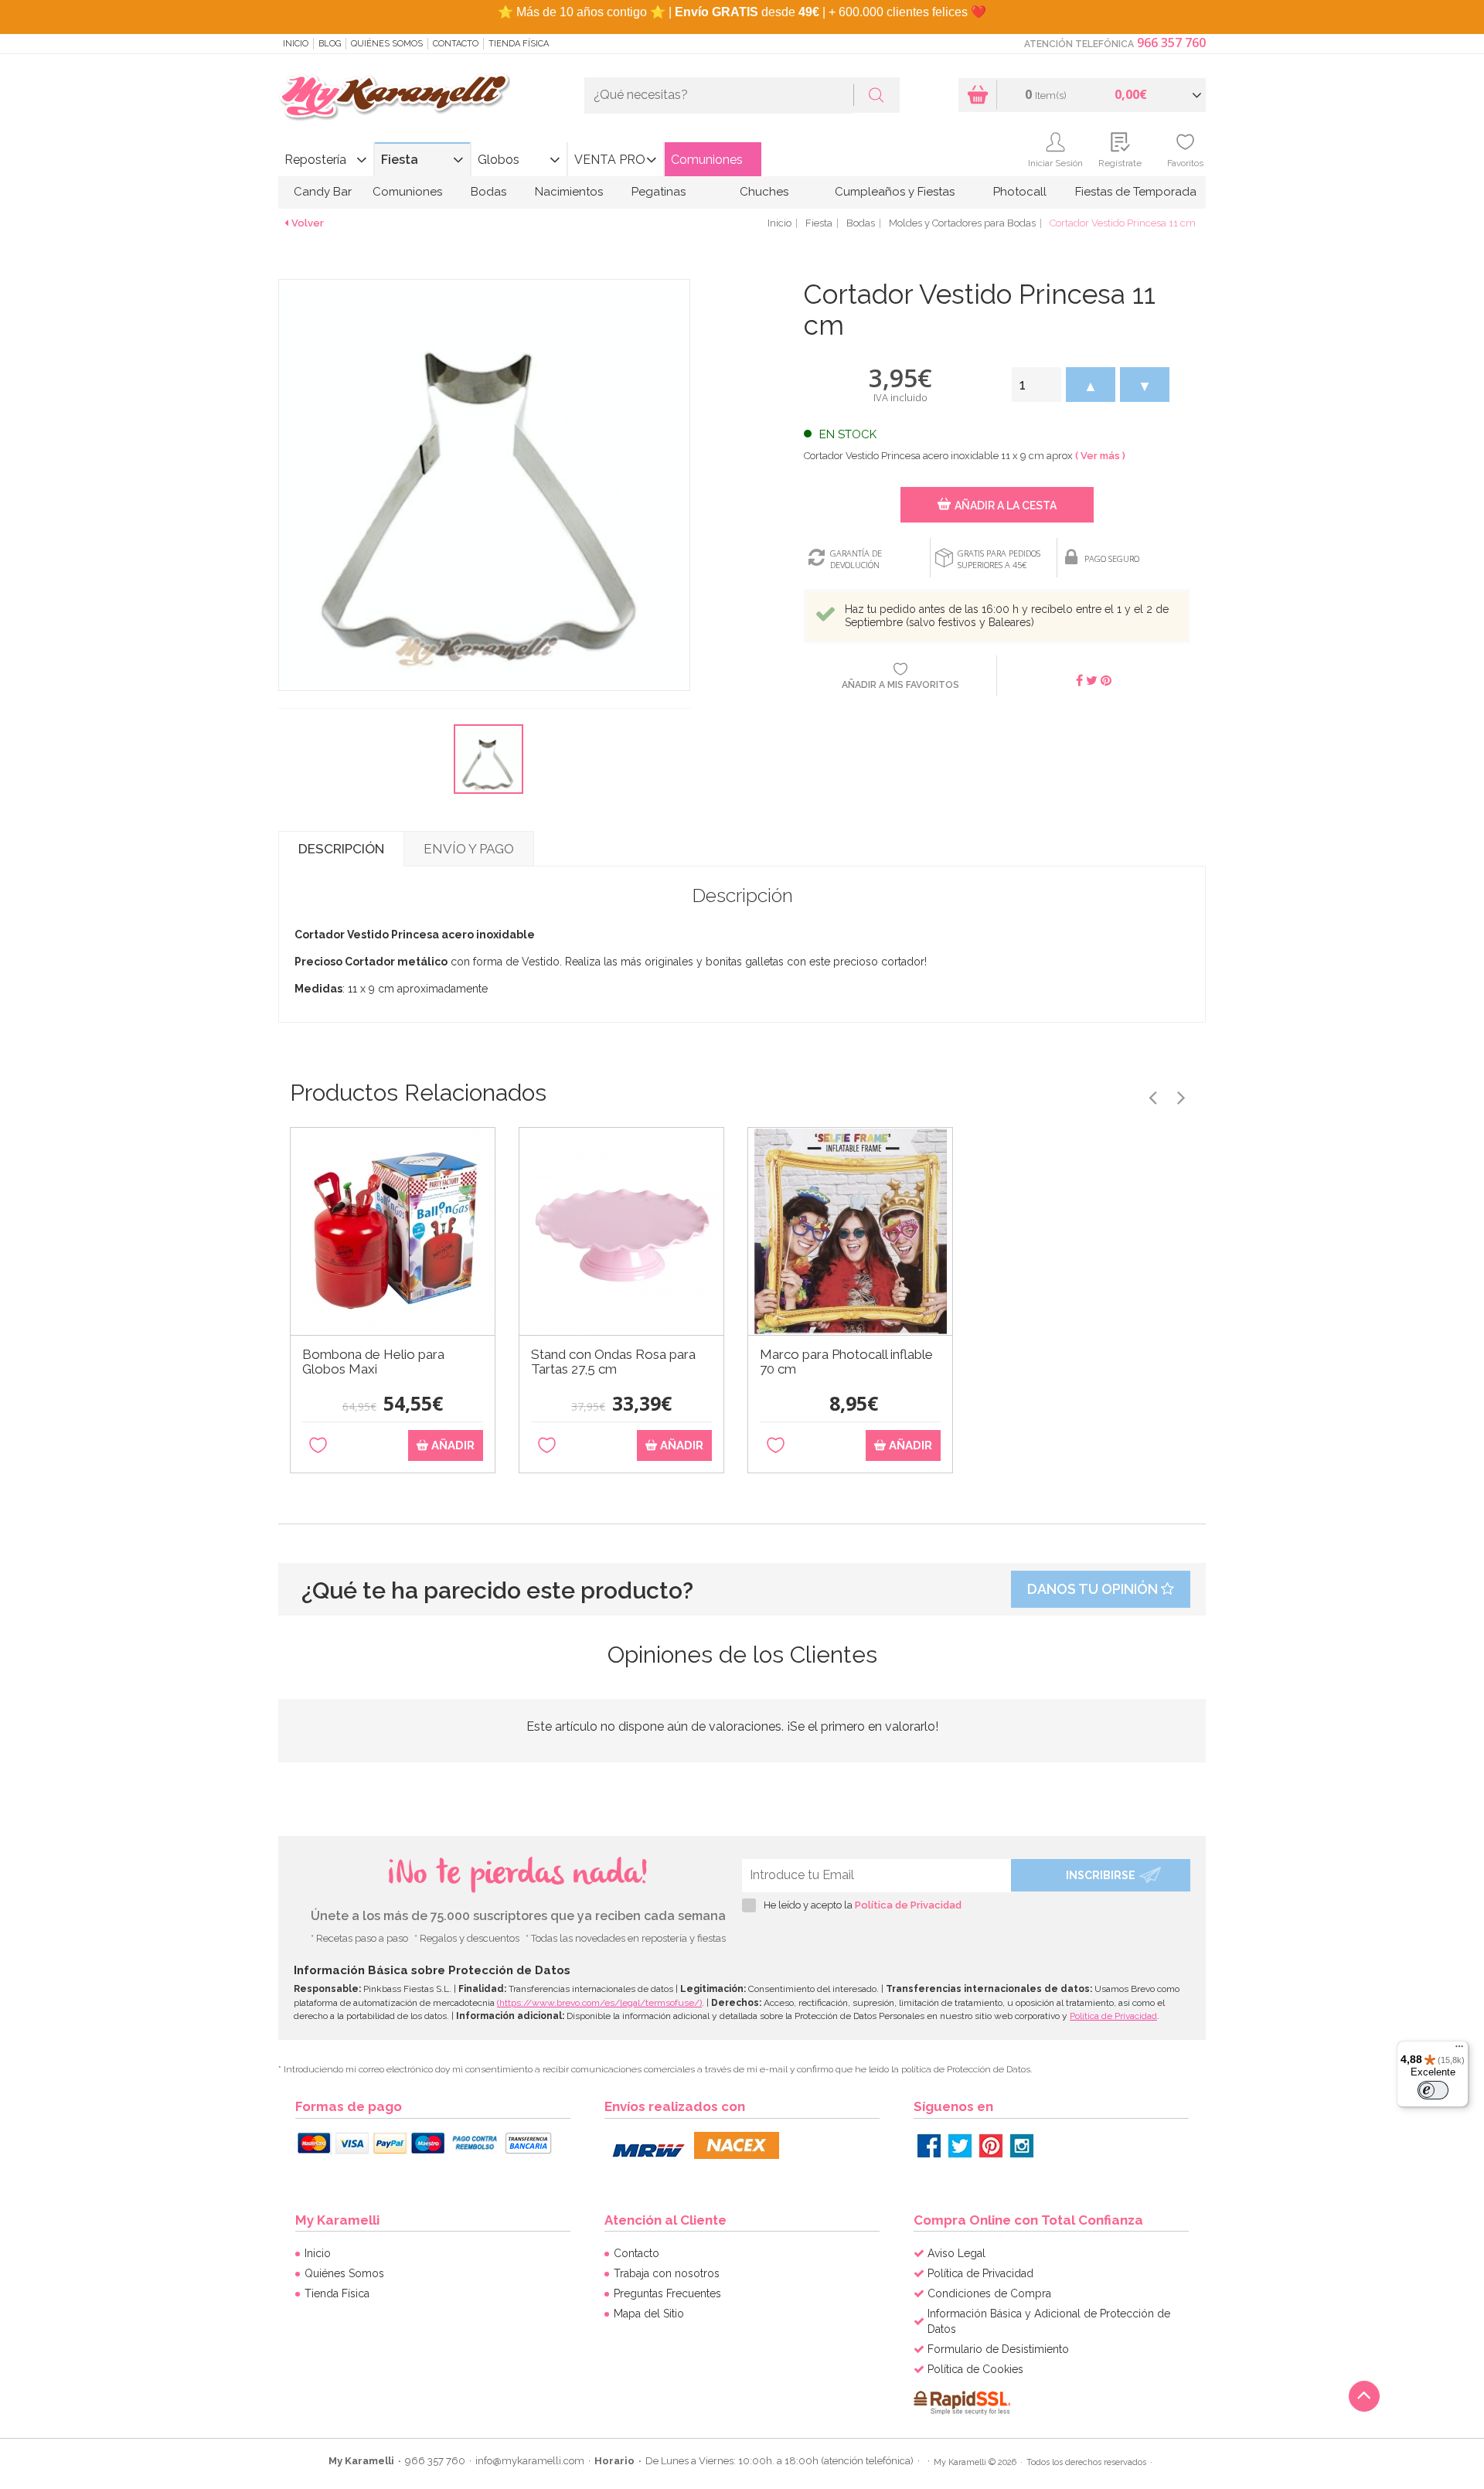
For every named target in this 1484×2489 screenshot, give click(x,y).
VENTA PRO (610, 160)
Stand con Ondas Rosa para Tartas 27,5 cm (613, 1362)
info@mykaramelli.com (530, 2461)
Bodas (488, 192)
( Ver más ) (1100, 456)
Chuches (764, 192)
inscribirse (1101, 1875)
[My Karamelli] (394, 98)
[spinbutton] (1036, 385)
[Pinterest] (991, 2146)
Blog (330, 44)
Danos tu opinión (1094, 1589)
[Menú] (1459, 2050)
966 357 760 (1171, 43)
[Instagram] (1022, 2146)
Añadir (451, 1445)
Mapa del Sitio (649, 2314)
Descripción (341, 849)
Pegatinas (659, 192)
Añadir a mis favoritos (900, 685)
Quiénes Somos (387, 44)
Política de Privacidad (908, 1905)
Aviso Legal (956, 2253)
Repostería (315, 160)
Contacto (456, 44)
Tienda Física (519, 44)
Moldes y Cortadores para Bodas (962, 223)
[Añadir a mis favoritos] (318, 1446)
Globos (499, 160)
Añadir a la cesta (1006, 506)
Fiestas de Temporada (1136, 192)
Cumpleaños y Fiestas (895, 192)
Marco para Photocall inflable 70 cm (846, 1362)
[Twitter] (960, 2146)
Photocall (1020, 192)
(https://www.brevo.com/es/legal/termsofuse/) (599, 2003)
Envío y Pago (469, 849)
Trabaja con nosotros (667, 2273)
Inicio (296, 44)
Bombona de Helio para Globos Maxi (373, 1362)
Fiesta (400, 160)
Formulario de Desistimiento (998, 2349)
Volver (308, 223)
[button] (1091, 385)
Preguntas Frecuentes (667, 2293)
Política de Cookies (975, 2369)
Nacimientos (569, 192)
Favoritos (1185, 163)
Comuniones (707, 160)
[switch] (1433, 2090)
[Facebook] (929, 2146)
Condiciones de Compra (989, 2293)
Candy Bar (323, 192)
